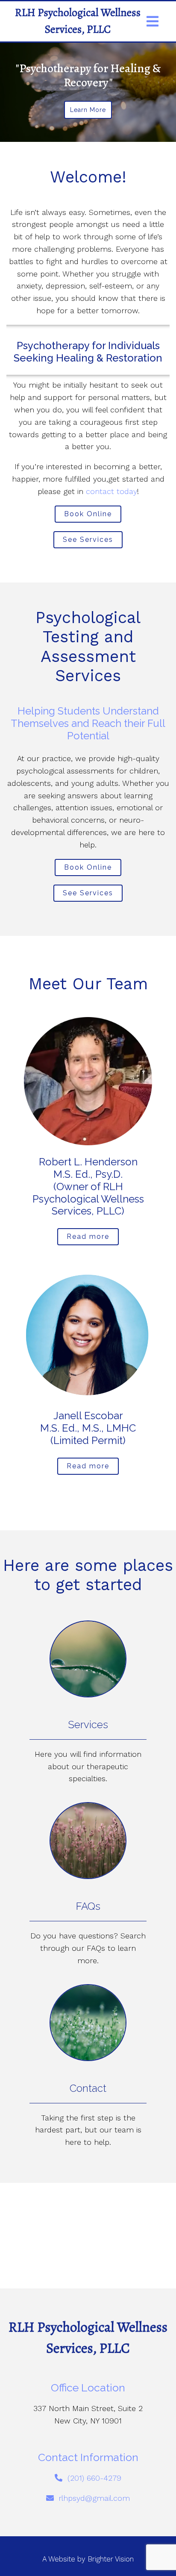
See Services (88, 540)
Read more (88, 1237)
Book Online (88, 514)
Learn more (88, 110)
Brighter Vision (111, 2559)
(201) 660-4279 (94, 2478)
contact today (111, 491)
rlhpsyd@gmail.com (94, 2498)
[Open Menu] (153, 21)
